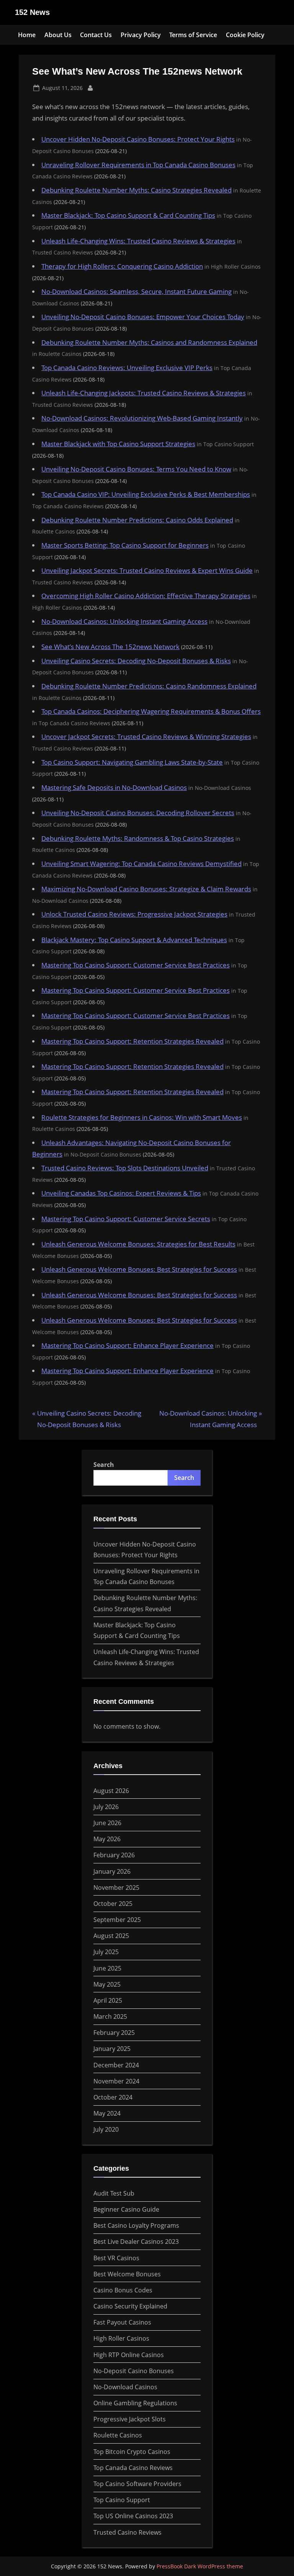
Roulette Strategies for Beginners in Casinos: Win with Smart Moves (142, 1117)
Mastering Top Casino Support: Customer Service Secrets (126, 1219)
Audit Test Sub (114, 2193)
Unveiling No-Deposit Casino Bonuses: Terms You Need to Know (136, 469)
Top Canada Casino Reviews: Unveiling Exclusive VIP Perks (127, 368)
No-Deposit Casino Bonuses (134, 2371)
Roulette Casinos (118, 2435)
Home (27, 35)
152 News (32, 12)
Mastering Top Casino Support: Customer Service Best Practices (136, 965)
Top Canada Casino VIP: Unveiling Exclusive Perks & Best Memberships (146, 494)
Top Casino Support (122, 2500)
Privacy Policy (141, 35)
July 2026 (106, 1807)
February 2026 (114, 1855)
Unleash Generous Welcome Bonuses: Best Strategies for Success (139, 1269)
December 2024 (116, 2065)
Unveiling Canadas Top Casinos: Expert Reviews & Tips (121, 1193)
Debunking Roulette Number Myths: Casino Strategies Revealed (136, 190)
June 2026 (107, 1823)
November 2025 (116, 1888)
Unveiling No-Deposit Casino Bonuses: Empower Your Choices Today (143, 317)
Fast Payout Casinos (122, 2322)
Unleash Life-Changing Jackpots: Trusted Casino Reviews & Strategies (144, 393)
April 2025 (108, 2000)
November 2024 (116, 2081)
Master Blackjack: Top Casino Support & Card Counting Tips (128, 215)
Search (104, 1465)
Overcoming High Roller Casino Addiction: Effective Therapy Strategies (146, 596)
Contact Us (96, 35)
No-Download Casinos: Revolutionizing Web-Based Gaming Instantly (142, 418)
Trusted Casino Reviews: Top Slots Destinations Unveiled (125, 1168)
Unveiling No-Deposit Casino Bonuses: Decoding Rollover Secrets (138, 813)
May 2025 (107, 1984)
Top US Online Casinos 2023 (133, 2516)
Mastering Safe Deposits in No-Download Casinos (114, 787)
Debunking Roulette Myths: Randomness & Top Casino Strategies (138, 838)
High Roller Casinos (121, 2338)
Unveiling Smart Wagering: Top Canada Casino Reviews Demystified (141, 864)
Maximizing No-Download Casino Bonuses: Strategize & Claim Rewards (146, 889)
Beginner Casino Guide (126, 2209)
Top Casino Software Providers (137, 2484)
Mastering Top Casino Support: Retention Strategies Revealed (132, 1041)
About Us (58, 35)
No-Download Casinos (125, 2387)
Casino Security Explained (130, 2306)
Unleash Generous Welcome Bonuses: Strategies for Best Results (138, 1244)
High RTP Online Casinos (129, 2355)
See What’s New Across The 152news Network (110, 647)
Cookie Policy (245, 35)
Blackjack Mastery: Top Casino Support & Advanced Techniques (134, 940)
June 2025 (107, 1968)
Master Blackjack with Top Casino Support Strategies (118, 444)
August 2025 (111, 1936)
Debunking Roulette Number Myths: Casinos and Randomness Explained (149, 342)
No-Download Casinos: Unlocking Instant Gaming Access (124, 621)
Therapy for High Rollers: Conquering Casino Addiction (122, 266)
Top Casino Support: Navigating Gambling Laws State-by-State (132, 762)
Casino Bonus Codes (123, 2290)
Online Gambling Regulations (135, 2403)
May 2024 (107, 2113)
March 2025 (110, 2016)
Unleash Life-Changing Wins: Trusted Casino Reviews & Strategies (138, 241)
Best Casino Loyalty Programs (136, 2225)
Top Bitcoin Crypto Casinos (132, 2452)
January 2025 (112, 2049)
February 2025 (114, 2033)
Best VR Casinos (116, 2258)
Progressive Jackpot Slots (130, 2419)
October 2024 (113, 2097)
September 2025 (117, 1920)
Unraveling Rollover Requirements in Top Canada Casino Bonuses (138, 165)
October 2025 (113, 1904)
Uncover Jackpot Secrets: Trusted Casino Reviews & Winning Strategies (146, 737)
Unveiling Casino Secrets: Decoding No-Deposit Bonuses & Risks (136, 661)
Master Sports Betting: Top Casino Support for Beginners (125, 545)
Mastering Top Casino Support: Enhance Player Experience (127, 1345)
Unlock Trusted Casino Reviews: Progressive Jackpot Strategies (134, 914)
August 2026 (111, 1791)
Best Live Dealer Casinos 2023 (136, 2242)
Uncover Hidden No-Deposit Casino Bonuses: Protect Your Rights (138, 139)
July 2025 (106, 1952)
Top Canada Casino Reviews (133, 2468)
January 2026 (112, 1871)
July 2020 (106, 2129)
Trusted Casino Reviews (127, 2532)
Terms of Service (193, 35)
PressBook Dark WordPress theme (200, 2566)
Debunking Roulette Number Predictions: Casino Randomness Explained (149, 686)
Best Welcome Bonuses (127, 2274)
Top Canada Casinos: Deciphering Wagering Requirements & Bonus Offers (151, 711)
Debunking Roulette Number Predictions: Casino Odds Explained (137, 520)
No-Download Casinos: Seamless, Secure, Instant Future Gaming (136, 291)
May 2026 (107, 1839)
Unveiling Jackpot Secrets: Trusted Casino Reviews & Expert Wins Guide (147, 570)
